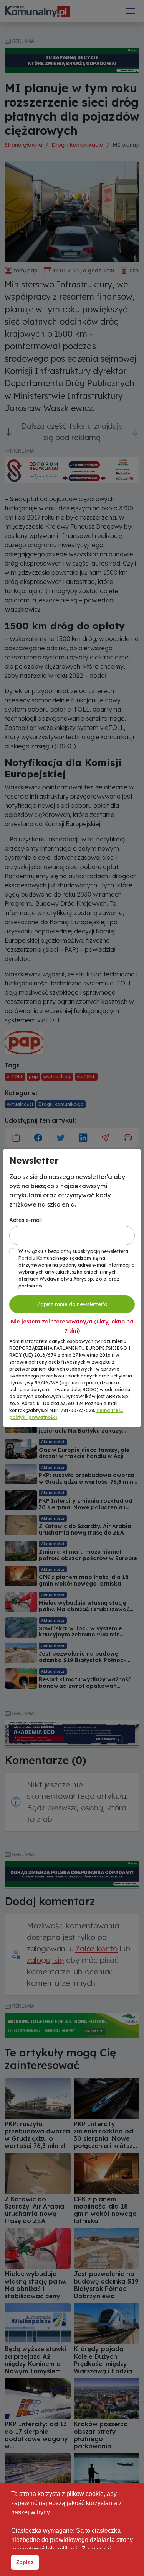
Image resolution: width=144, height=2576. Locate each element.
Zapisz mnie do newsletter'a (72, 1304)
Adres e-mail (26, 1220)
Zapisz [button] (25, 2562)
